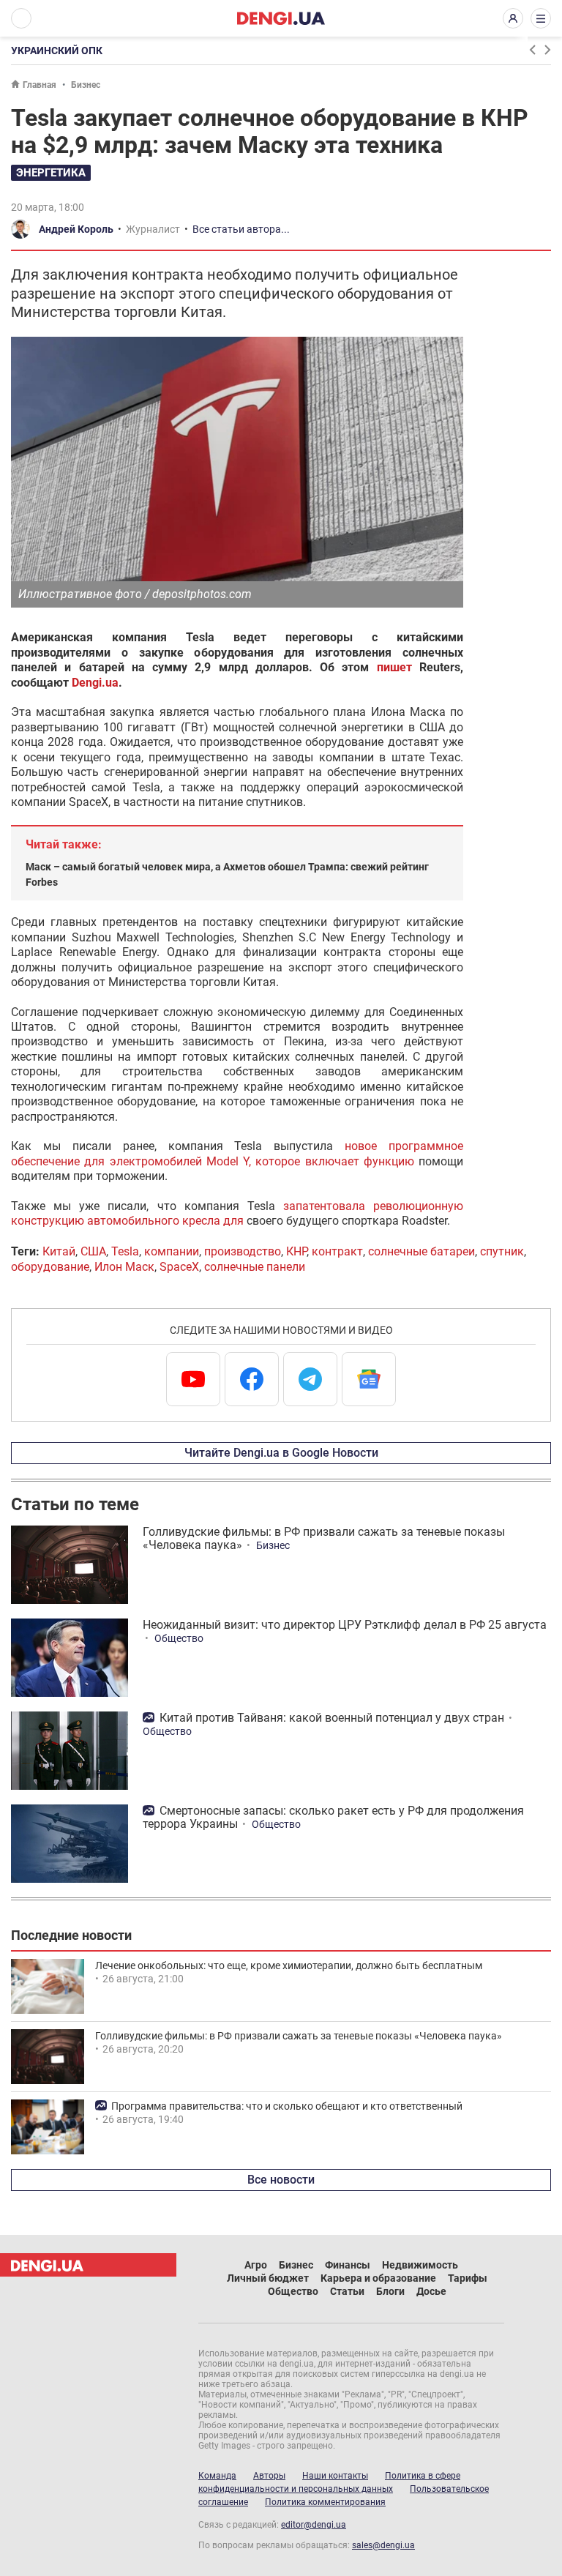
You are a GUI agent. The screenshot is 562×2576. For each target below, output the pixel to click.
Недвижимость (420, 2265)
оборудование (50, 1267)
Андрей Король (76, 229)
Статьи (347, 2291)
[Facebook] (252, 1379)
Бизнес (86, 85)
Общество (179, 1638)
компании (172, 1251)
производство (243, 1251)
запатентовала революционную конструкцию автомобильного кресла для (237, 1213)
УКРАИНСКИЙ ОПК (57, 51)
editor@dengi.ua (314, 2525)
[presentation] (532, 50)
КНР (296, 1251)
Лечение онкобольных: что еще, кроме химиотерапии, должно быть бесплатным (289, 1965)
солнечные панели (255, 1267)
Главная (40, 85)
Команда (217, 2476)
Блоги (390, 2291)
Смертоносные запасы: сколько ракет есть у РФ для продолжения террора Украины (333, 1817)
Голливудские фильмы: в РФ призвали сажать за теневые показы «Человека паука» (324, 1538)
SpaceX (179, 1267)
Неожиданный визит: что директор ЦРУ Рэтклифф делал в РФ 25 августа (345, 1625)
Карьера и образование (378, 2278)
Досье (431, 2291)
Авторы (269, 2476)
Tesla (125, 1251)
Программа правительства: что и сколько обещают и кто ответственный (287, 2106)
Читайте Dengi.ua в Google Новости (281, 1453)
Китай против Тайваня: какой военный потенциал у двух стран (332, 1718)
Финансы (348, 2265)
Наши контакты (335, 2476)
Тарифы (468, 2278)
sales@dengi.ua (383, 2545)
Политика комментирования (325, 2502)
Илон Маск (124, 1267)
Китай (59, 1251)
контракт (337, 1251)
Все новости (281, 2180)
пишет (394, 667)
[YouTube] (193, 1379)
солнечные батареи (421, 1251)
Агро (256, 2265)
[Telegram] (310, 1379)
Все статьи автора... (241, 229)
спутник (502, 1251)
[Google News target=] (369, 1379)
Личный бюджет (268, 2278)
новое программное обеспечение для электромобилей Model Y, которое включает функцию (237, 1153)
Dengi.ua (95, 683)
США (93, 1251)
